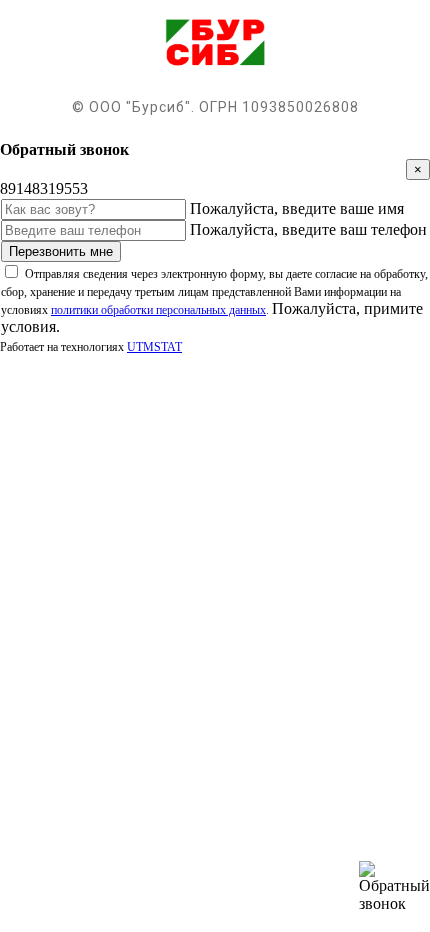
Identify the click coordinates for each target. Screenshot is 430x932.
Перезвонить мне (61, 251)
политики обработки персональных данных (158, 310)
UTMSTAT (154, 347)
